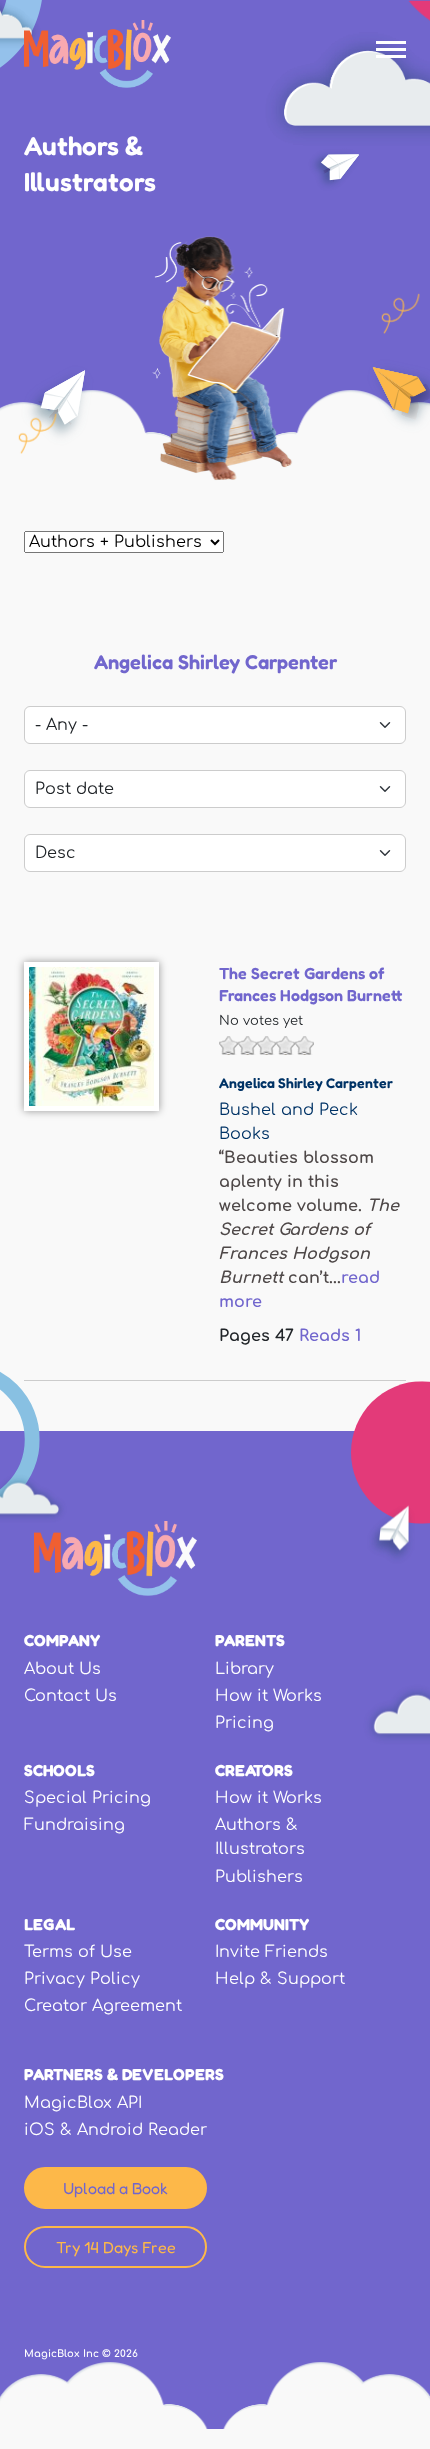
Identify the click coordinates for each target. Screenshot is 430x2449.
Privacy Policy (82, 1979)
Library (244, 1669)
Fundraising (74, 1825)
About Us (62, 1669)
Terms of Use (78, 1952)
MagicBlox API (83, 2103)
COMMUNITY (262, 1924)
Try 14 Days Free (116, 2247)
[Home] (97, 54)
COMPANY (62, 1640)
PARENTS (250, 1640)
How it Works (268, 1696)
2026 (126, 2353)
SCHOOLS (59, 1770)
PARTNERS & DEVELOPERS (124, 2074)
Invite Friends (271, 1952)
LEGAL (49, 1924)
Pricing (244, 1723)
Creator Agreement (103, 2006)
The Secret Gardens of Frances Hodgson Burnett (310, 984)
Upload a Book (115, 2188)
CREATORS (254, 1770)
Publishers (259, 1877)
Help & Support (280, 1979)
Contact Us (70, 1696)
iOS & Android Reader (115, 2130)
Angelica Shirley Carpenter (306, 1082)
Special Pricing (87, 1798)
